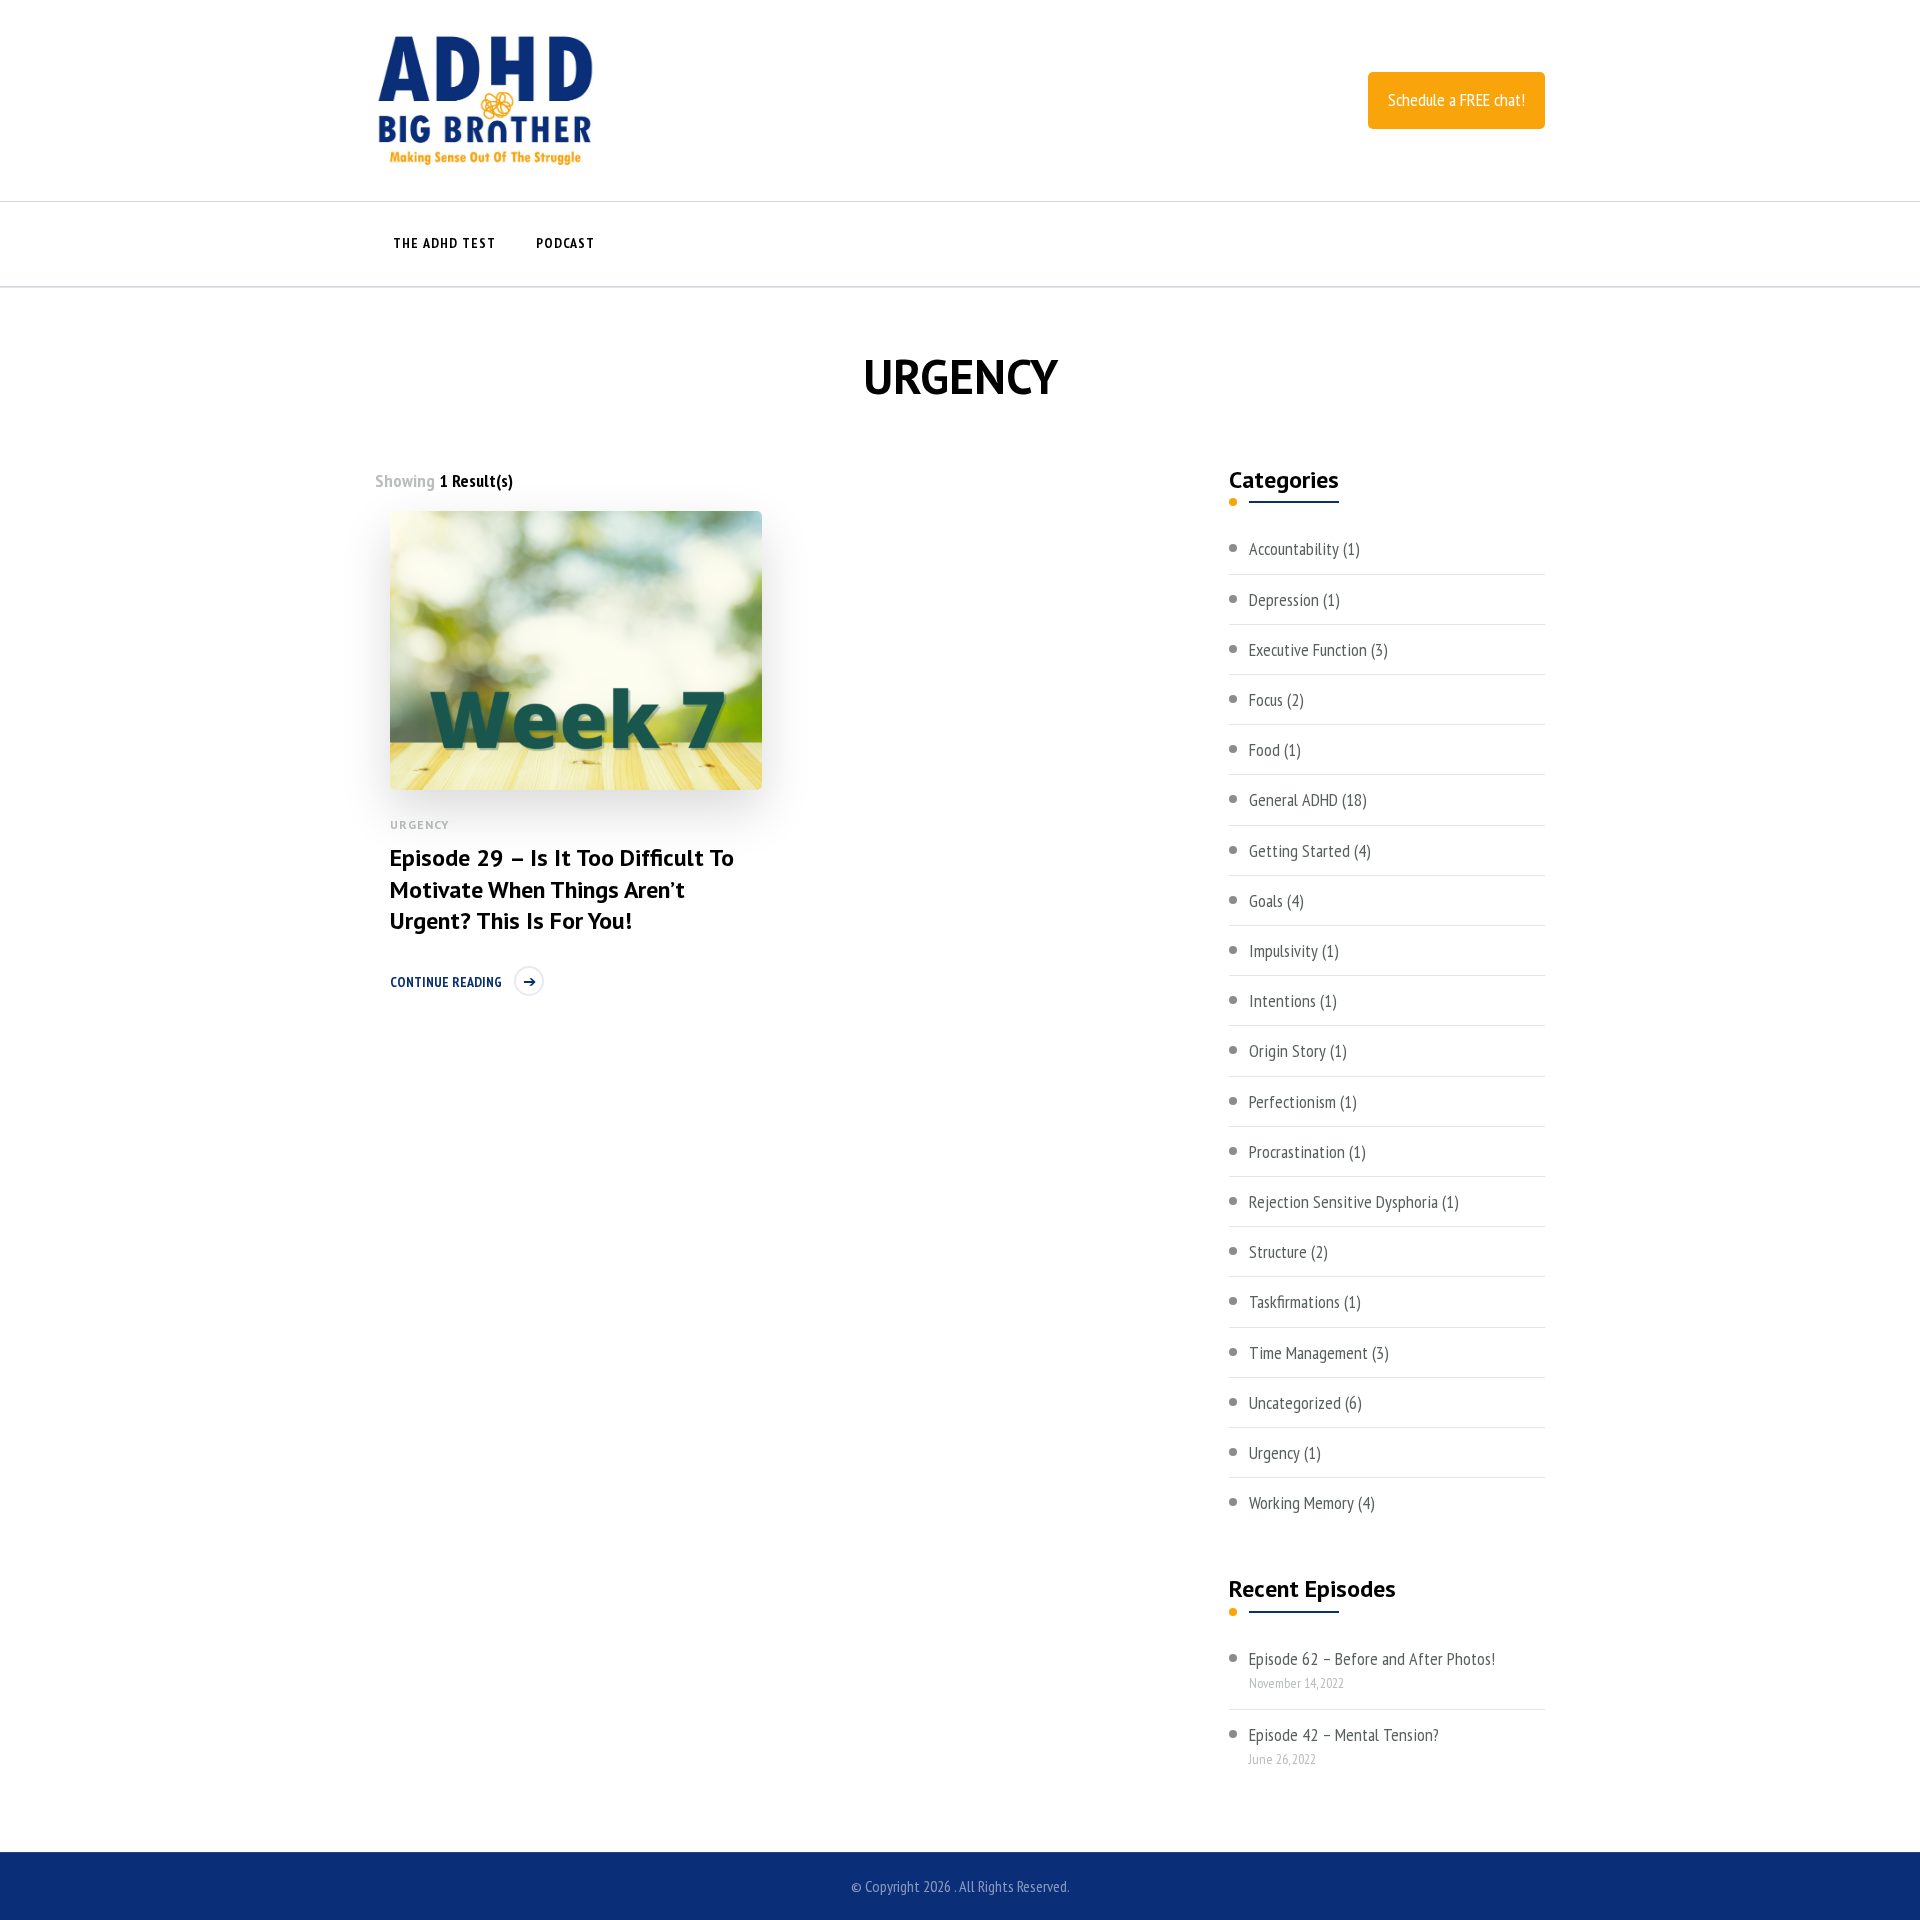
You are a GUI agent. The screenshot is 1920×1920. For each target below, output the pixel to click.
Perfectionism (1292, 1101)
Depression (1284, 599)
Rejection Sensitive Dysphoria (1343, 1201)
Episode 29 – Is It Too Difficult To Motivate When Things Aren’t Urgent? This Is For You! (562, 888)
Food (1264, 749)
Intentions (1282, 1000)
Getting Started (1299, 850)
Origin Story (1287, 1050)
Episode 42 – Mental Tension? (1344, 1734)
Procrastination (1297, 1151)
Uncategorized (1295, 1402)
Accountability (1294, 548)
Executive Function (1308, 649)
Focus (1266, 699)
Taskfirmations (1294, 1301)
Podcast (565, 243)
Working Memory (1301, 1502)
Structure (1278, 1251)
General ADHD (1293, 799)
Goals (1266, 900)
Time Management (1308, 1352)
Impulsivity (1283, 950)
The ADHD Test (444, 243)
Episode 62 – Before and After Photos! (1372, 1658)
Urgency (419, 824)
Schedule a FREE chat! (1456, 99)
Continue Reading (446, 982)
